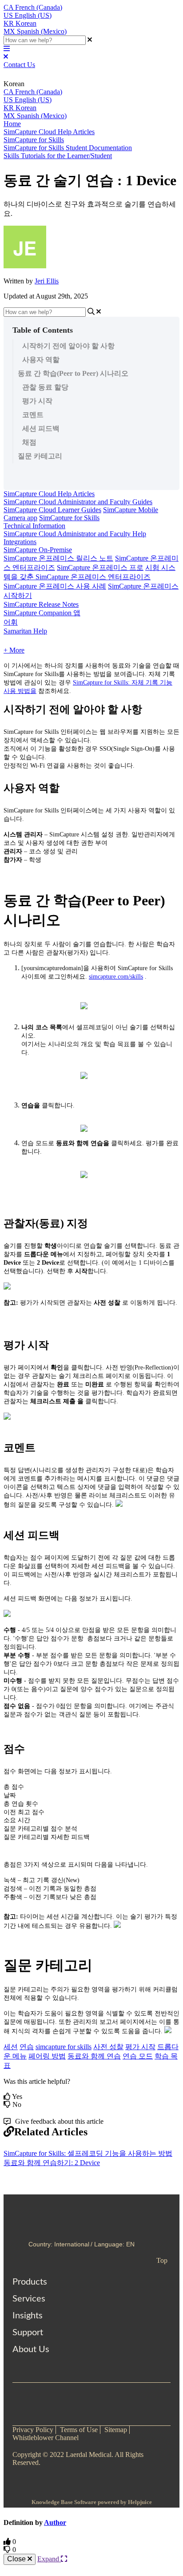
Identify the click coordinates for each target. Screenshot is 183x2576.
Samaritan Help (25, 631)
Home (12, 124)
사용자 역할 (41, 360)
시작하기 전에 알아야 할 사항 (68, 346)
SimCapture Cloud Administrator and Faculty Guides (78, 502)
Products (30, 2282)
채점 (29, 442)
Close (17, 2559)
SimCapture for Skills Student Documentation (68, 148)
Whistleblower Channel (46, 2438)
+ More (14, 650)
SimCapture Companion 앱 (42, 613)
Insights (28, 2316)
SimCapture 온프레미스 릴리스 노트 (58, 558)
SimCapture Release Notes (41, 604)
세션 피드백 (41, 428)
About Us (31, 2349)
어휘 (11, 622)
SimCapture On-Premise (38, 550)
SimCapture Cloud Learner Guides (52, 510)
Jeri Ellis (47, 281)
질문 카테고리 (40, 456)
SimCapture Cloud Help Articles (49, 132)
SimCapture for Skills (34, 140)
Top (162, 2260)
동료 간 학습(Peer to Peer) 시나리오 (73, 373)
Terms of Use (79, 2430)
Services (29, 2299)
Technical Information (34, 526)
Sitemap (116, 2430)
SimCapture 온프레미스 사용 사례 (55, 586)
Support (28, 2333)
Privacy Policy (33, 2430)
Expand (49, 2559)
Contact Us (19, 65)
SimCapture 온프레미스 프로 (100, 567)
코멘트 (33, 415)
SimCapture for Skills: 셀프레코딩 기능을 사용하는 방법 (88, 2153)
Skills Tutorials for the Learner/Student (58, 156)
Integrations (20, 542)
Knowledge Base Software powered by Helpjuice (92, 2502)
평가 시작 (37, 401)
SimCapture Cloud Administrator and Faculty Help (75, 534)
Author (55, 2522)
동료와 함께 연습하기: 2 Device (52, 2163)
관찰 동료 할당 (45, 387)
